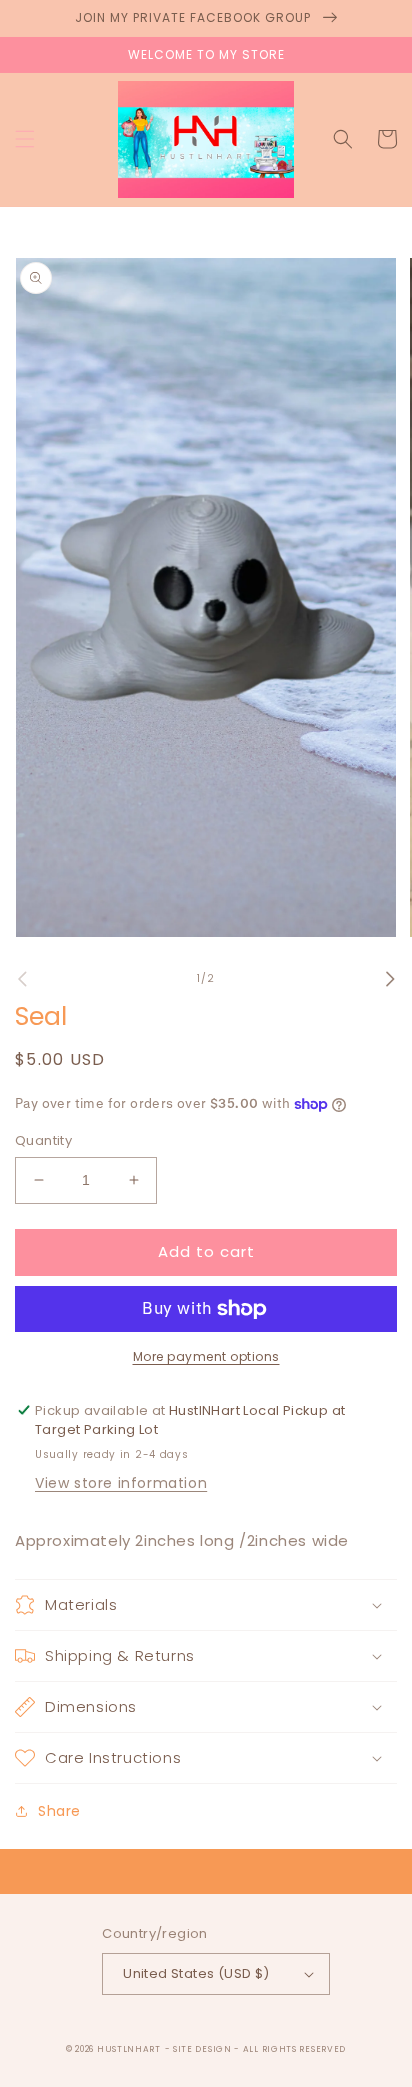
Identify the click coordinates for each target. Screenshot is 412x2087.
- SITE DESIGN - (204, 2049)
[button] (25, 139)
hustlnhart (129, 2049)
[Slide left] (22, 979)
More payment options (206, 1356)
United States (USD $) (196, 1973)
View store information (121, 1483)
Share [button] (59, 1811)
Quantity (43, 1140)
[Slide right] (390, 979)
